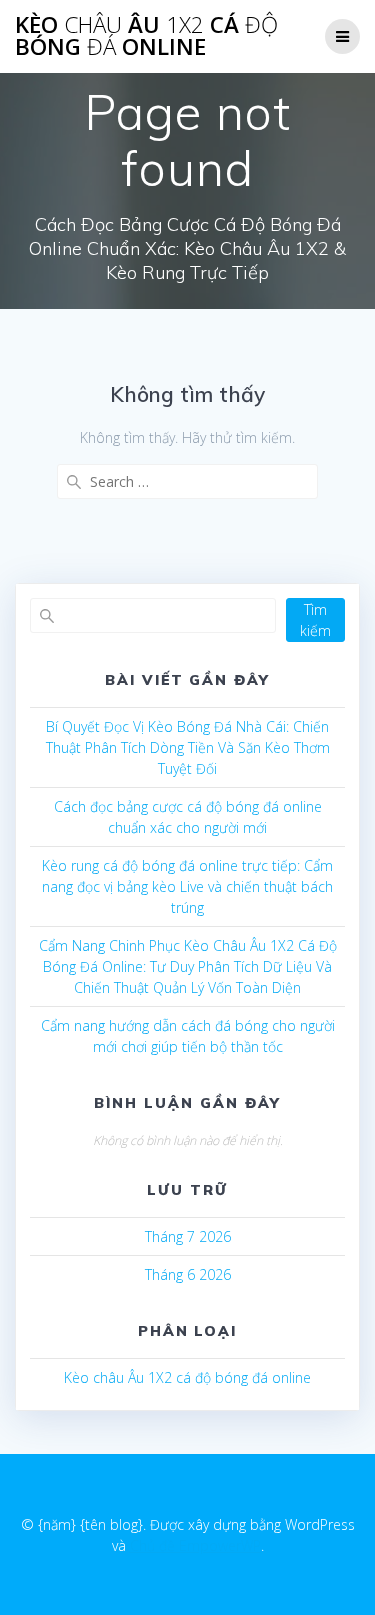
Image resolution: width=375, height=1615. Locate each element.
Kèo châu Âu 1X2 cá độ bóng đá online (187, 1377)
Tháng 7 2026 (188, 1236)
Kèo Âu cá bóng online (146, 36)
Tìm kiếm (315, 620)
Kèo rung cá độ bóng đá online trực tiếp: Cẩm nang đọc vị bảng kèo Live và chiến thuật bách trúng (187, 886)
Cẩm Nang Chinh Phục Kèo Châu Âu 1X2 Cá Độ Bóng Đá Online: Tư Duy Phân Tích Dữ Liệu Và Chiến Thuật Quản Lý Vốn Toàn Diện (188, 966)
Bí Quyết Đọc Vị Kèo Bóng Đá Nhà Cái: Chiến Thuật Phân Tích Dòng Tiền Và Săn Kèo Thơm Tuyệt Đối (188, 747)
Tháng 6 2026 (188, 1274)
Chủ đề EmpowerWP (195, 1545)
